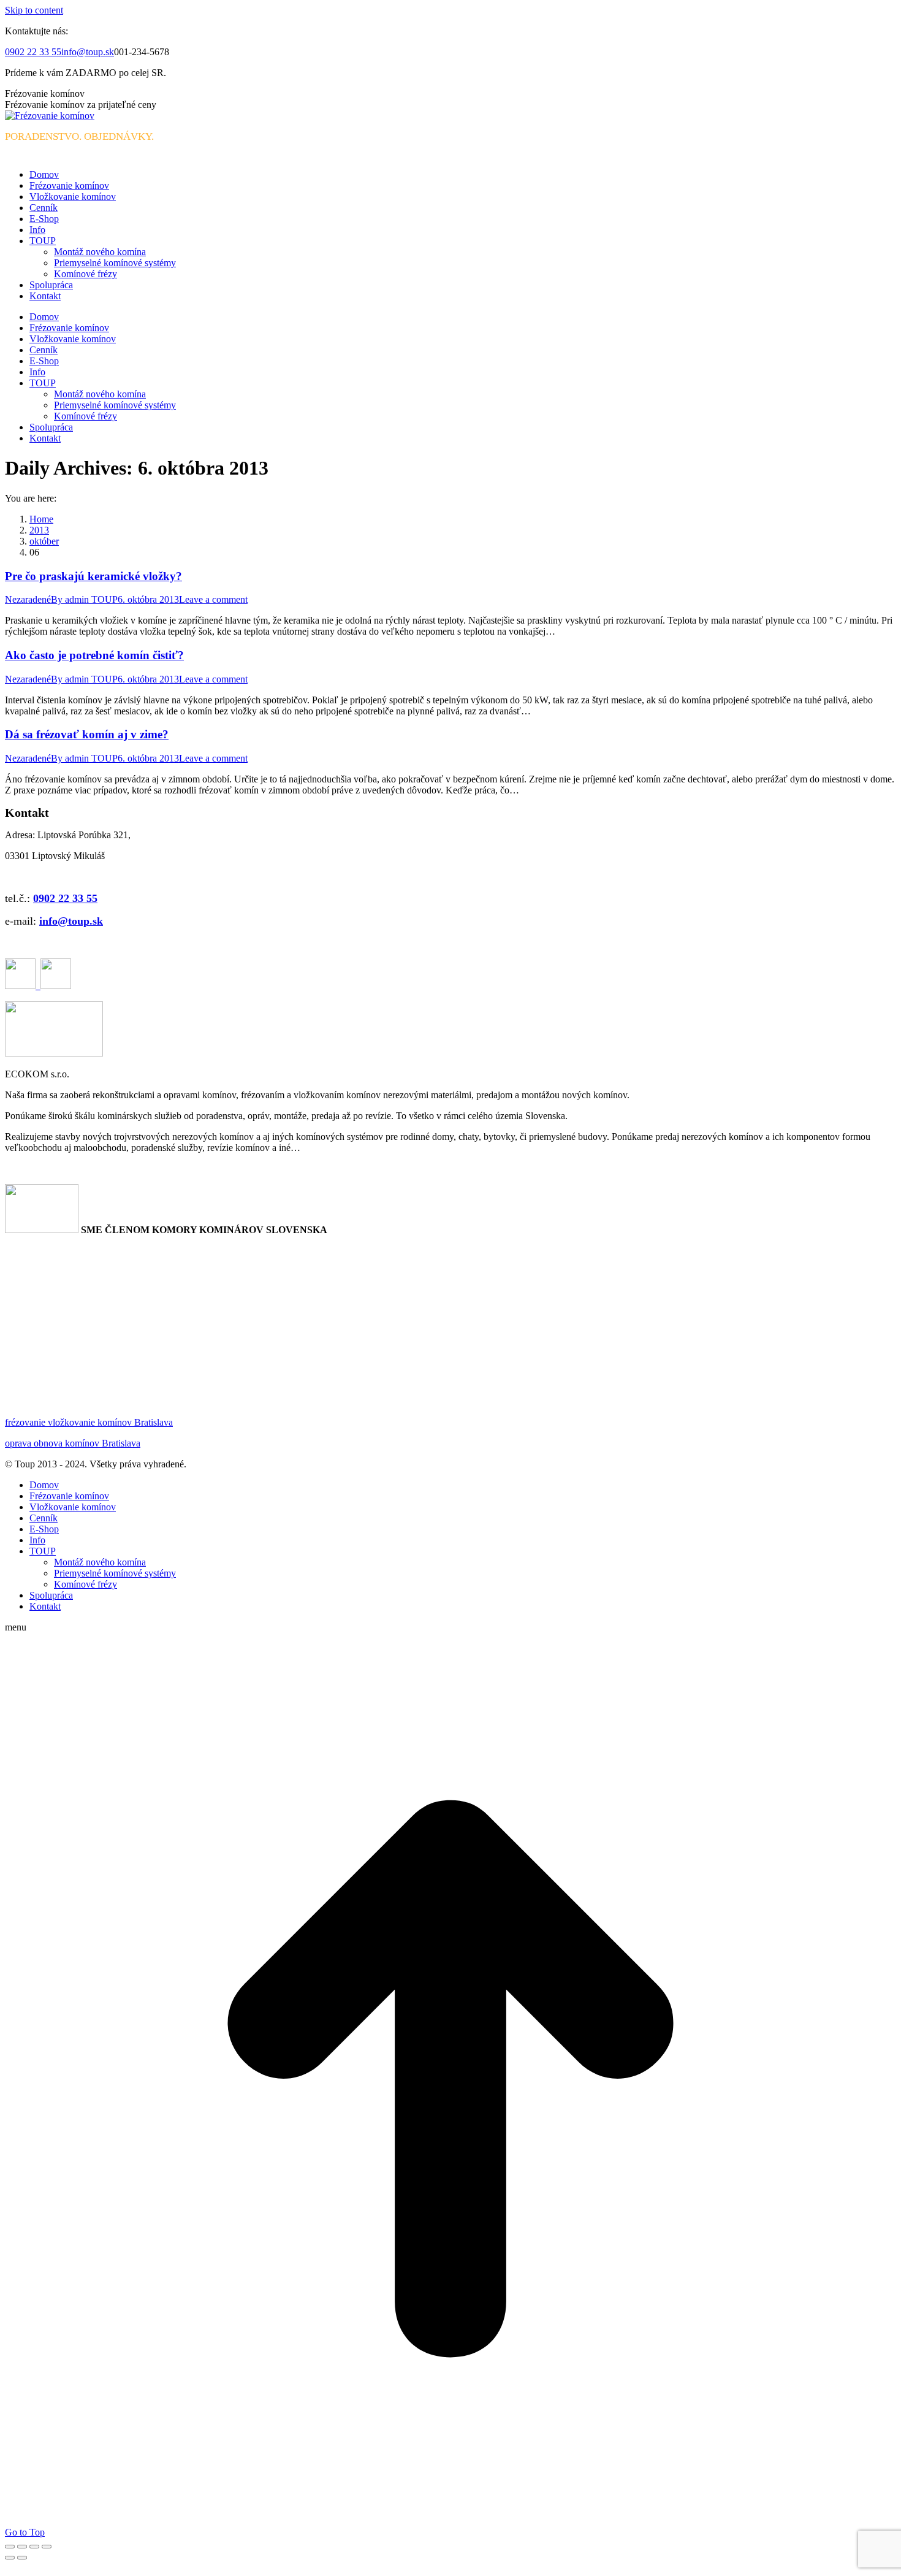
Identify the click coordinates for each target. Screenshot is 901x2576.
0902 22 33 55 (33, 52)
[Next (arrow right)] (22, 2558)
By (84, 599)
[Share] (22, 2547)
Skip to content (34, 10)
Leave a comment (213, 599)
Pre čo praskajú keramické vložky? (93, 576)
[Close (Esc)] (10, 2547)
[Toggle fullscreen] (34, 2547)
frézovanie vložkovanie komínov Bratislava (89, 1422)
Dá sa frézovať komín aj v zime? (87, 734)
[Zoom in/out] (47, 2547)
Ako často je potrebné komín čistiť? (94, 655)
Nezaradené (28, 599)
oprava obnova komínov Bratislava (73, 1443)
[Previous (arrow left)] (10, 2558)
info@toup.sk (88, 52)
